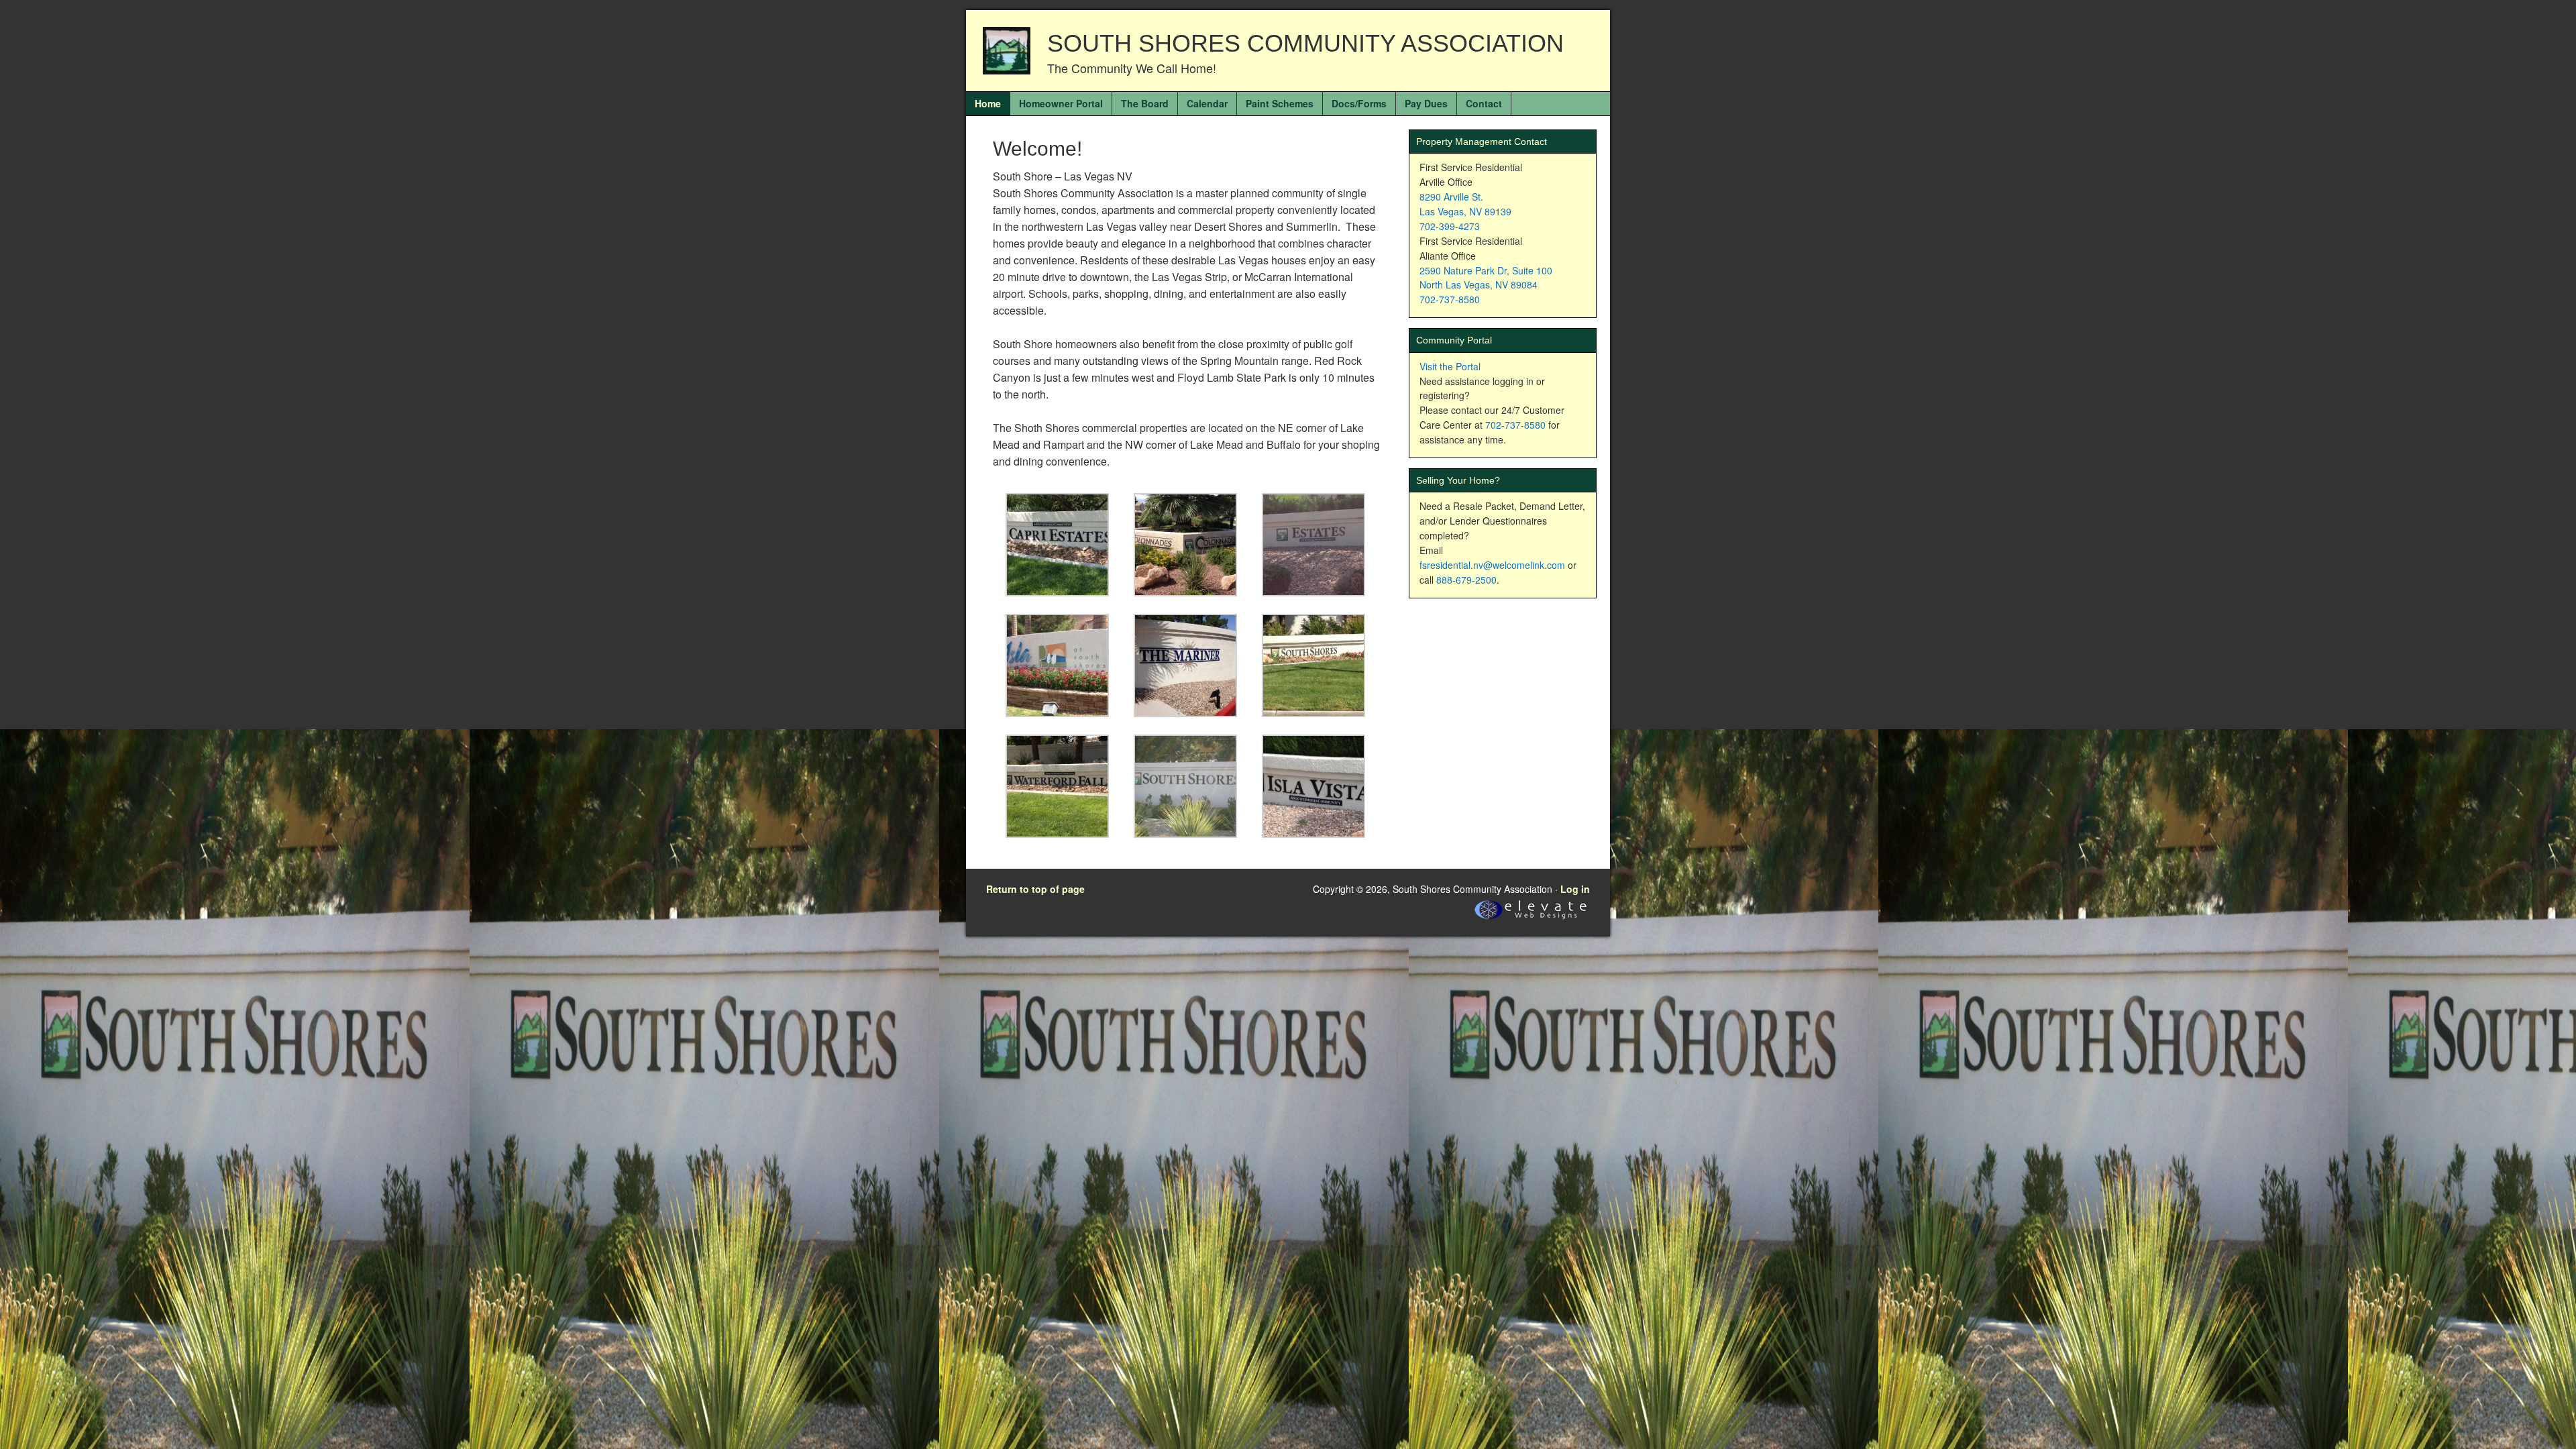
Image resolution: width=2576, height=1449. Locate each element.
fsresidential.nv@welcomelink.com (1492, 565)
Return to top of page (1035, 889)
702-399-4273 (1450, 226)
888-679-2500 (1466, 580)
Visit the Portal (1450, 366)
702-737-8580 (1450, 299)
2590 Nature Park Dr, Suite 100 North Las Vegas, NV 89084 (1486, 278)
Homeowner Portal (1061, 103)
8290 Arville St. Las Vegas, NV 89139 (1465, 204)
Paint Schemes (1280, 103)
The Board (1145, 103)
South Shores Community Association (1305, 43)
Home (988, 103)
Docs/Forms (1359, 103)
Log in (1575, 889)
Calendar (1207, 103)
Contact (1484, 103)
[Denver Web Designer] (1531, 919)
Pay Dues (1426, 103)
